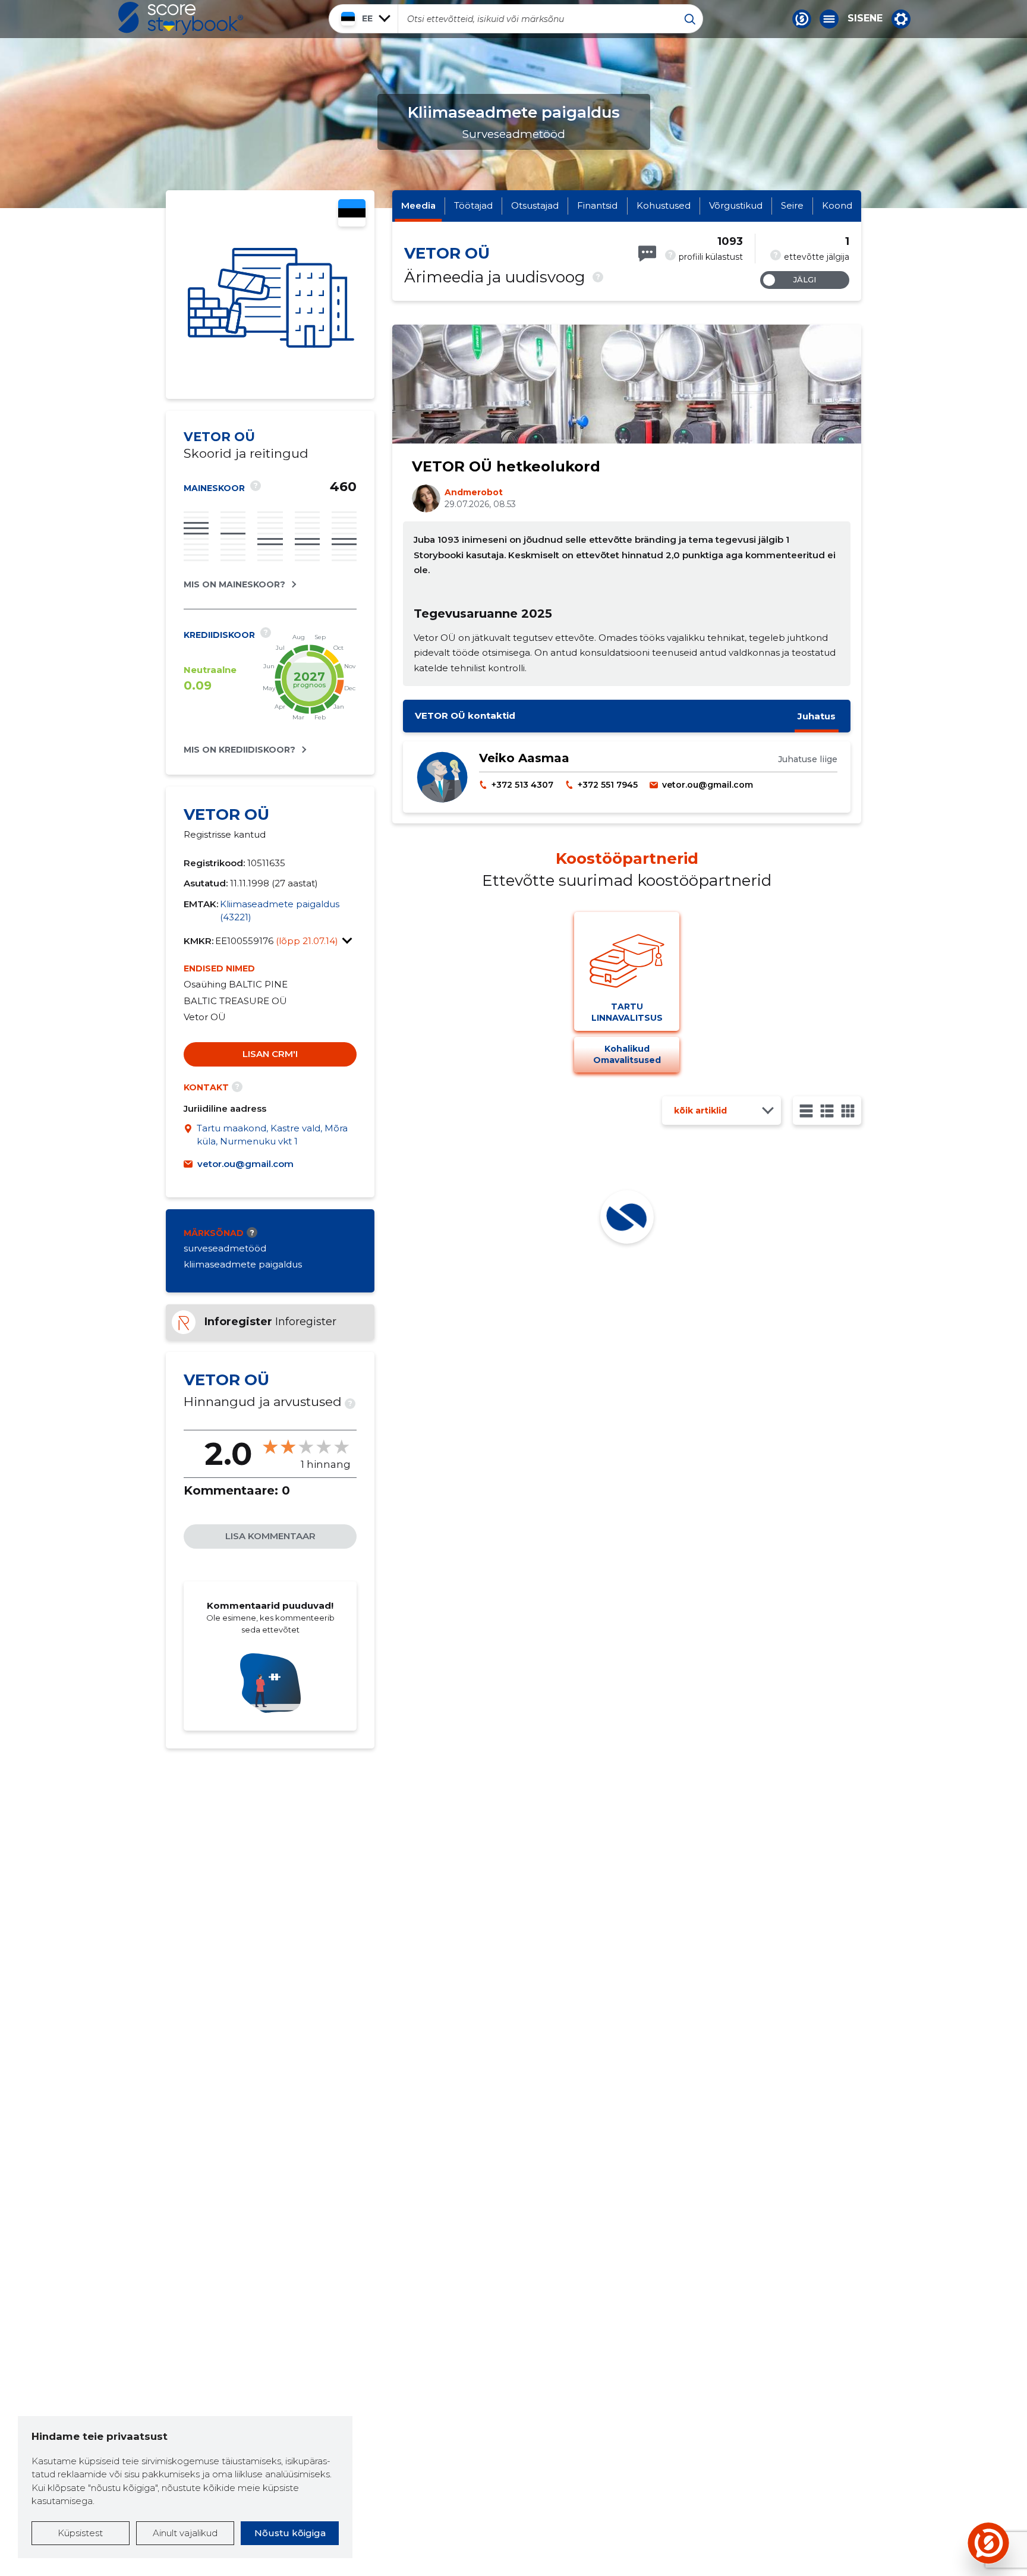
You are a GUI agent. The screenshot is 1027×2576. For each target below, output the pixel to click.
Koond (837, 205)
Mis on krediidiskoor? (240, 750)
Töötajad (473, 205)
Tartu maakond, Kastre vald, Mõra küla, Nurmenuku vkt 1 (272, 1135)
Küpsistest (80, 2533)
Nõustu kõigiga (290, 2533)
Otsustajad (535, 205)
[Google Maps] (190, 1135)
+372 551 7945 (608, 785)
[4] (848, 1111)
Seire (792, 205)
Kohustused (664, 205)
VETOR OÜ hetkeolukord (506, 466)
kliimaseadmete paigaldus (243, 1264)
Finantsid (597, 205)
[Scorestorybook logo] (181, 18)
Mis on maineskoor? (234, 584)
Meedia (418, 205)
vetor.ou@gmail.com (245, 1164)
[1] (806, 1111)
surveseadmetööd (225, 1248)
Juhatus (817, 716)
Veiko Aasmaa (524, 758)
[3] (827, 1111)
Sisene (865, 18)
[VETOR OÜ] (270, 295)
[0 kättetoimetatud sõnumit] (647, 254)
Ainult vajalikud (185, 2533)
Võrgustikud (736, 205)
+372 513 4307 (522, 785)
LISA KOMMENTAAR (270, 1536)
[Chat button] (802, 19)
